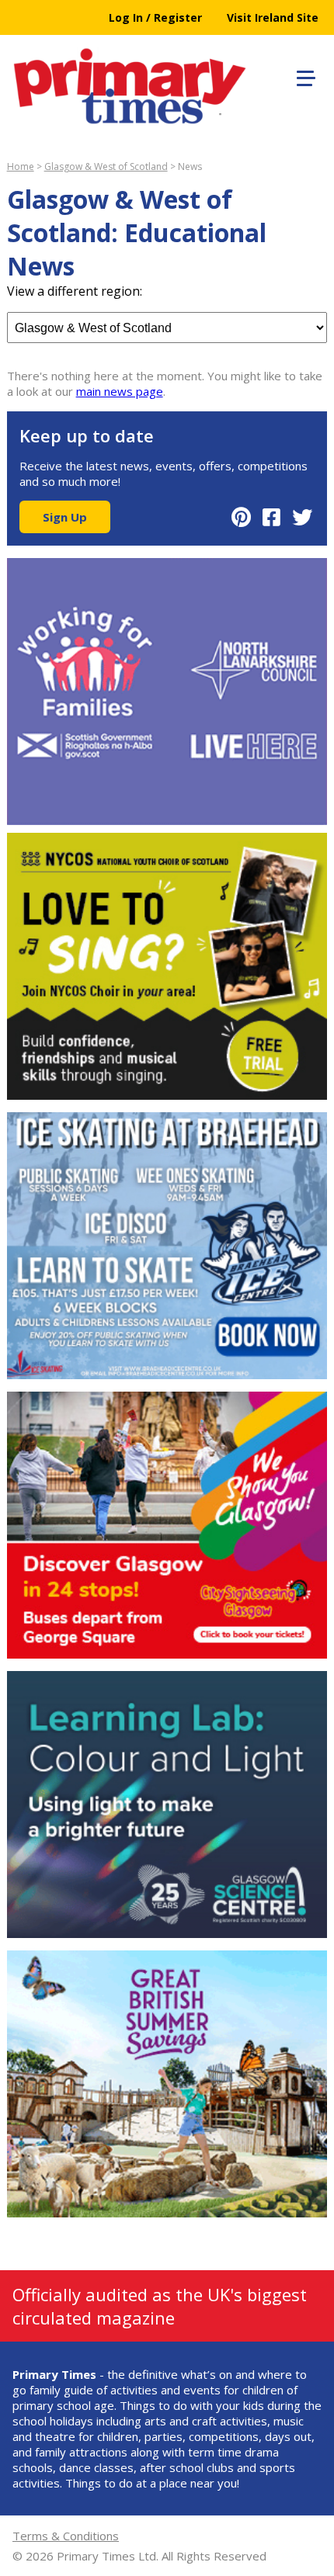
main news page (120, 391)
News (190, 166)
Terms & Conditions (66, 2536)
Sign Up (65, 517)
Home (21, 166)
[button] (304, 76)
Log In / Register (155, 17)
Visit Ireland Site (273, 17)
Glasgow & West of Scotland (106, 166)
